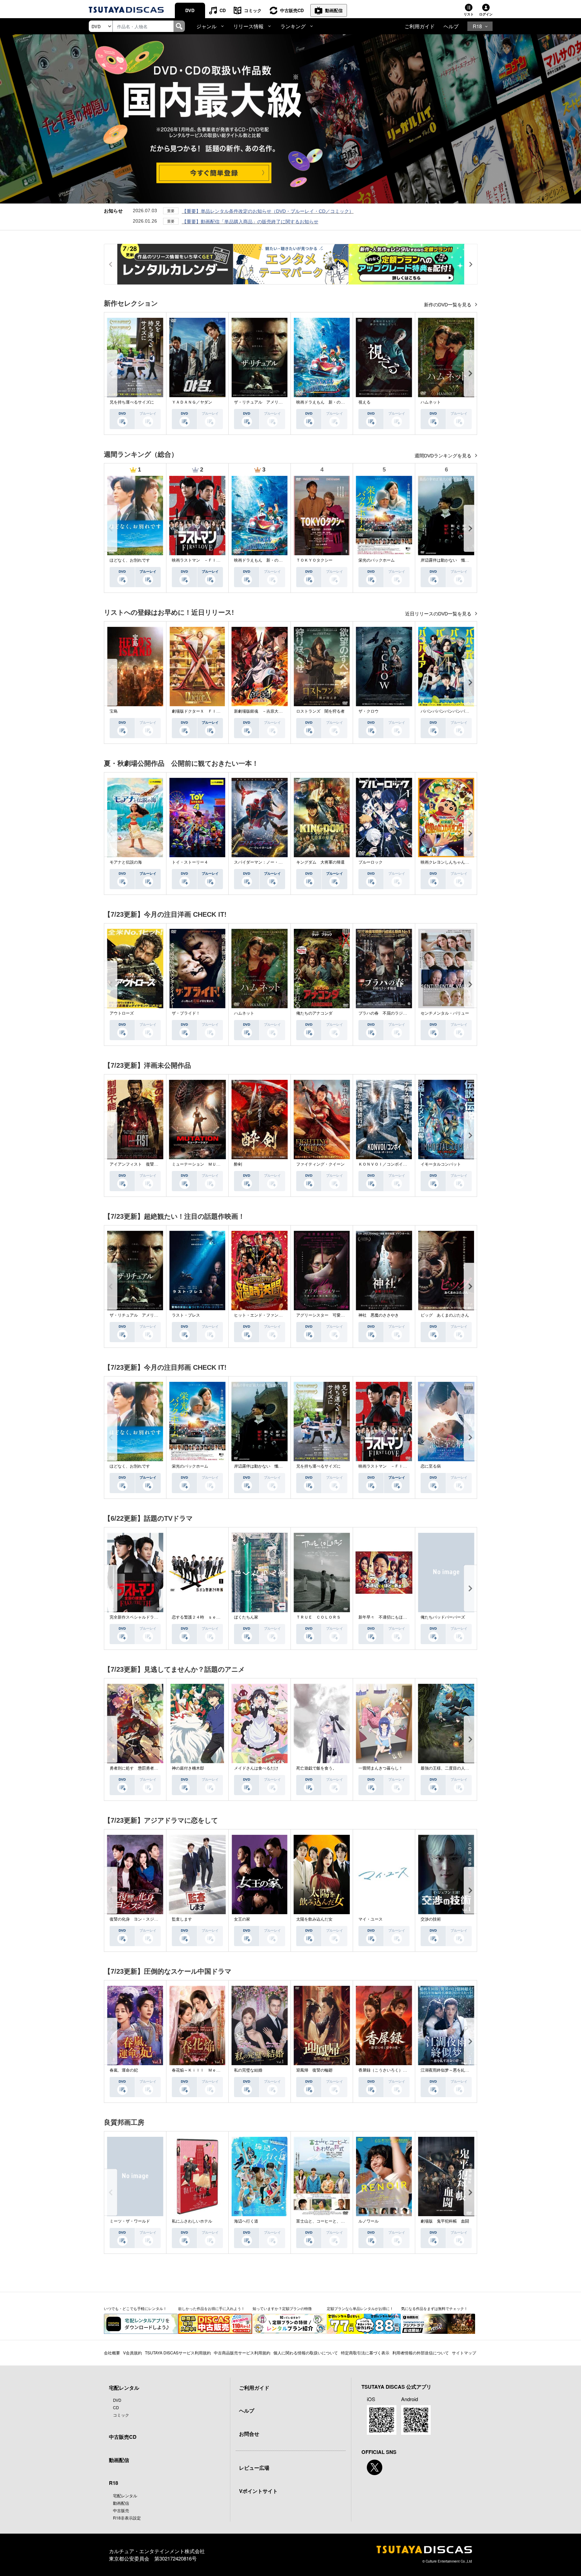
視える (364, 402)
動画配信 (334, 10)
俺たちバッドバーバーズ (443, 1617)
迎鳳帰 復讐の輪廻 (314, 2070)
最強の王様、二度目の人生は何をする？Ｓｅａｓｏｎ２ (471, 1768)
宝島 (114, 711)
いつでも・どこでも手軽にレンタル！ (135, 2308)
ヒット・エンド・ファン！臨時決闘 (266, 1315)
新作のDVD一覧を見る (448, 305)
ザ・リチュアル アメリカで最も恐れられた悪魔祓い (282, 402)
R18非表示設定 (127, 2518)
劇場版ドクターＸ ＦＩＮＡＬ (200, 711)
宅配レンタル (125, 2495)
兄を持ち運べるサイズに (132, 402)
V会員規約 (132, 2353)
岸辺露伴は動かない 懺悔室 (447, 560)
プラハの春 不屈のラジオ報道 (387, 1013)
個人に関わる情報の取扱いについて (306, 2353)
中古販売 (121, 2510)
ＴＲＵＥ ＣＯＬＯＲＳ (318, 1617)
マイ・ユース (371, 1919)
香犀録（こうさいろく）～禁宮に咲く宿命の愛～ (403, 2070)
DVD (190, 10)
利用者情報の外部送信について (421, 2353)
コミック (253, 10)
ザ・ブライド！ (186, 1013)
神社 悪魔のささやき (379, 1315)
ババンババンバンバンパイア (447, 711)
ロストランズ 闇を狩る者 (320, 711)
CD (223, 10)
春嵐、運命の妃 (124, 2070)
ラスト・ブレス (186, 1315)
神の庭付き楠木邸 (188, 1768)
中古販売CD (292, 10)
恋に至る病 (431, 1466)
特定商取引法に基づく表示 (365, 2353)
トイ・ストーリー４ (190, 862)
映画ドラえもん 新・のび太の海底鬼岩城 (335, 402)
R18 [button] (477, 26)
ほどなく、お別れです (130, 560)
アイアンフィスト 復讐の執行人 (140, 1164)
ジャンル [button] (206, 26)
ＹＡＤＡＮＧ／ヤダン (192, 402)
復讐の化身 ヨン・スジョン (136, 1919)
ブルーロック (371, 862)
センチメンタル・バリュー (445, 1013)
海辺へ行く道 (246, 2221)
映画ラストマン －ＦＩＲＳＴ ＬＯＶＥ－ (212, 560)
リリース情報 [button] (248, 26)
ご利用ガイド (420, 26)
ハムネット (431, 402)
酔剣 (238, 1164)
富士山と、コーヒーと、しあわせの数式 (333, 2221)
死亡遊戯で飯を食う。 (316, 1768)
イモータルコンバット (441, 1164)
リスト (469, 14)
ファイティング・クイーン (320, 1164)
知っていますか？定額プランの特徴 (282, 2308)
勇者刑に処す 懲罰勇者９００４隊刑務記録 (150, 1768)
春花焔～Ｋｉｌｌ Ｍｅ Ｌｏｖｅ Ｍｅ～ (212, 2070)
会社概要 (112, 2353)
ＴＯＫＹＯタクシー (314, 560)
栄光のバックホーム (377, 560)
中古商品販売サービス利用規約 (242, 2353)
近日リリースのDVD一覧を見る (439, 614)
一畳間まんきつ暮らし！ (381, 1768)
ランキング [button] (293, 26)
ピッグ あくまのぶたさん (445, 1315)
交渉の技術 (431, 1919)
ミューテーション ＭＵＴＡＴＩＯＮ (206, 1164)
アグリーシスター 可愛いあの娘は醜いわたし (339, 1315)
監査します (182, 1919)
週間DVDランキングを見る (444, 456)
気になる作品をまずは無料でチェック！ (434, 2308)
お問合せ (249, 2434)
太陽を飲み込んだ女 (314, 1919)
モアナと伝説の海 (126, 862)
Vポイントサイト (258, 2491)
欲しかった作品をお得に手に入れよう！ (211, 2308)
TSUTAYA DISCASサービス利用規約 (178, 2353)
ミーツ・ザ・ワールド (130, 2221)
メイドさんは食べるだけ (256, 1768)
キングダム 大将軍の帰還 (320, 862)
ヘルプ (451, 26)
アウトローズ (122, 1013)
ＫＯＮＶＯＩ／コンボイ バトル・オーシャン (401, 1164)
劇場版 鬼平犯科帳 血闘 (445, 2221)
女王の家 (242, 1919)
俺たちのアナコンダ (314, 1013)
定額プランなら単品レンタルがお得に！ (360, 2308)
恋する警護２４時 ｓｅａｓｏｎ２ (204, 1617)
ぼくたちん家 (246, 1617)
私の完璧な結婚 (248, 2070)
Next (470, 373)
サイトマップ (464, 2353)
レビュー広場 (254, 2468)
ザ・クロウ (369, 711)
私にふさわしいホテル (192, 2221)
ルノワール (369, 2221)
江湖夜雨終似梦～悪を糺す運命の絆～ (455, 2070)
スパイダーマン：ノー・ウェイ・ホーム (270, 862)
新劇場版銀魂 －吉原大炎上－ (262, 711)
